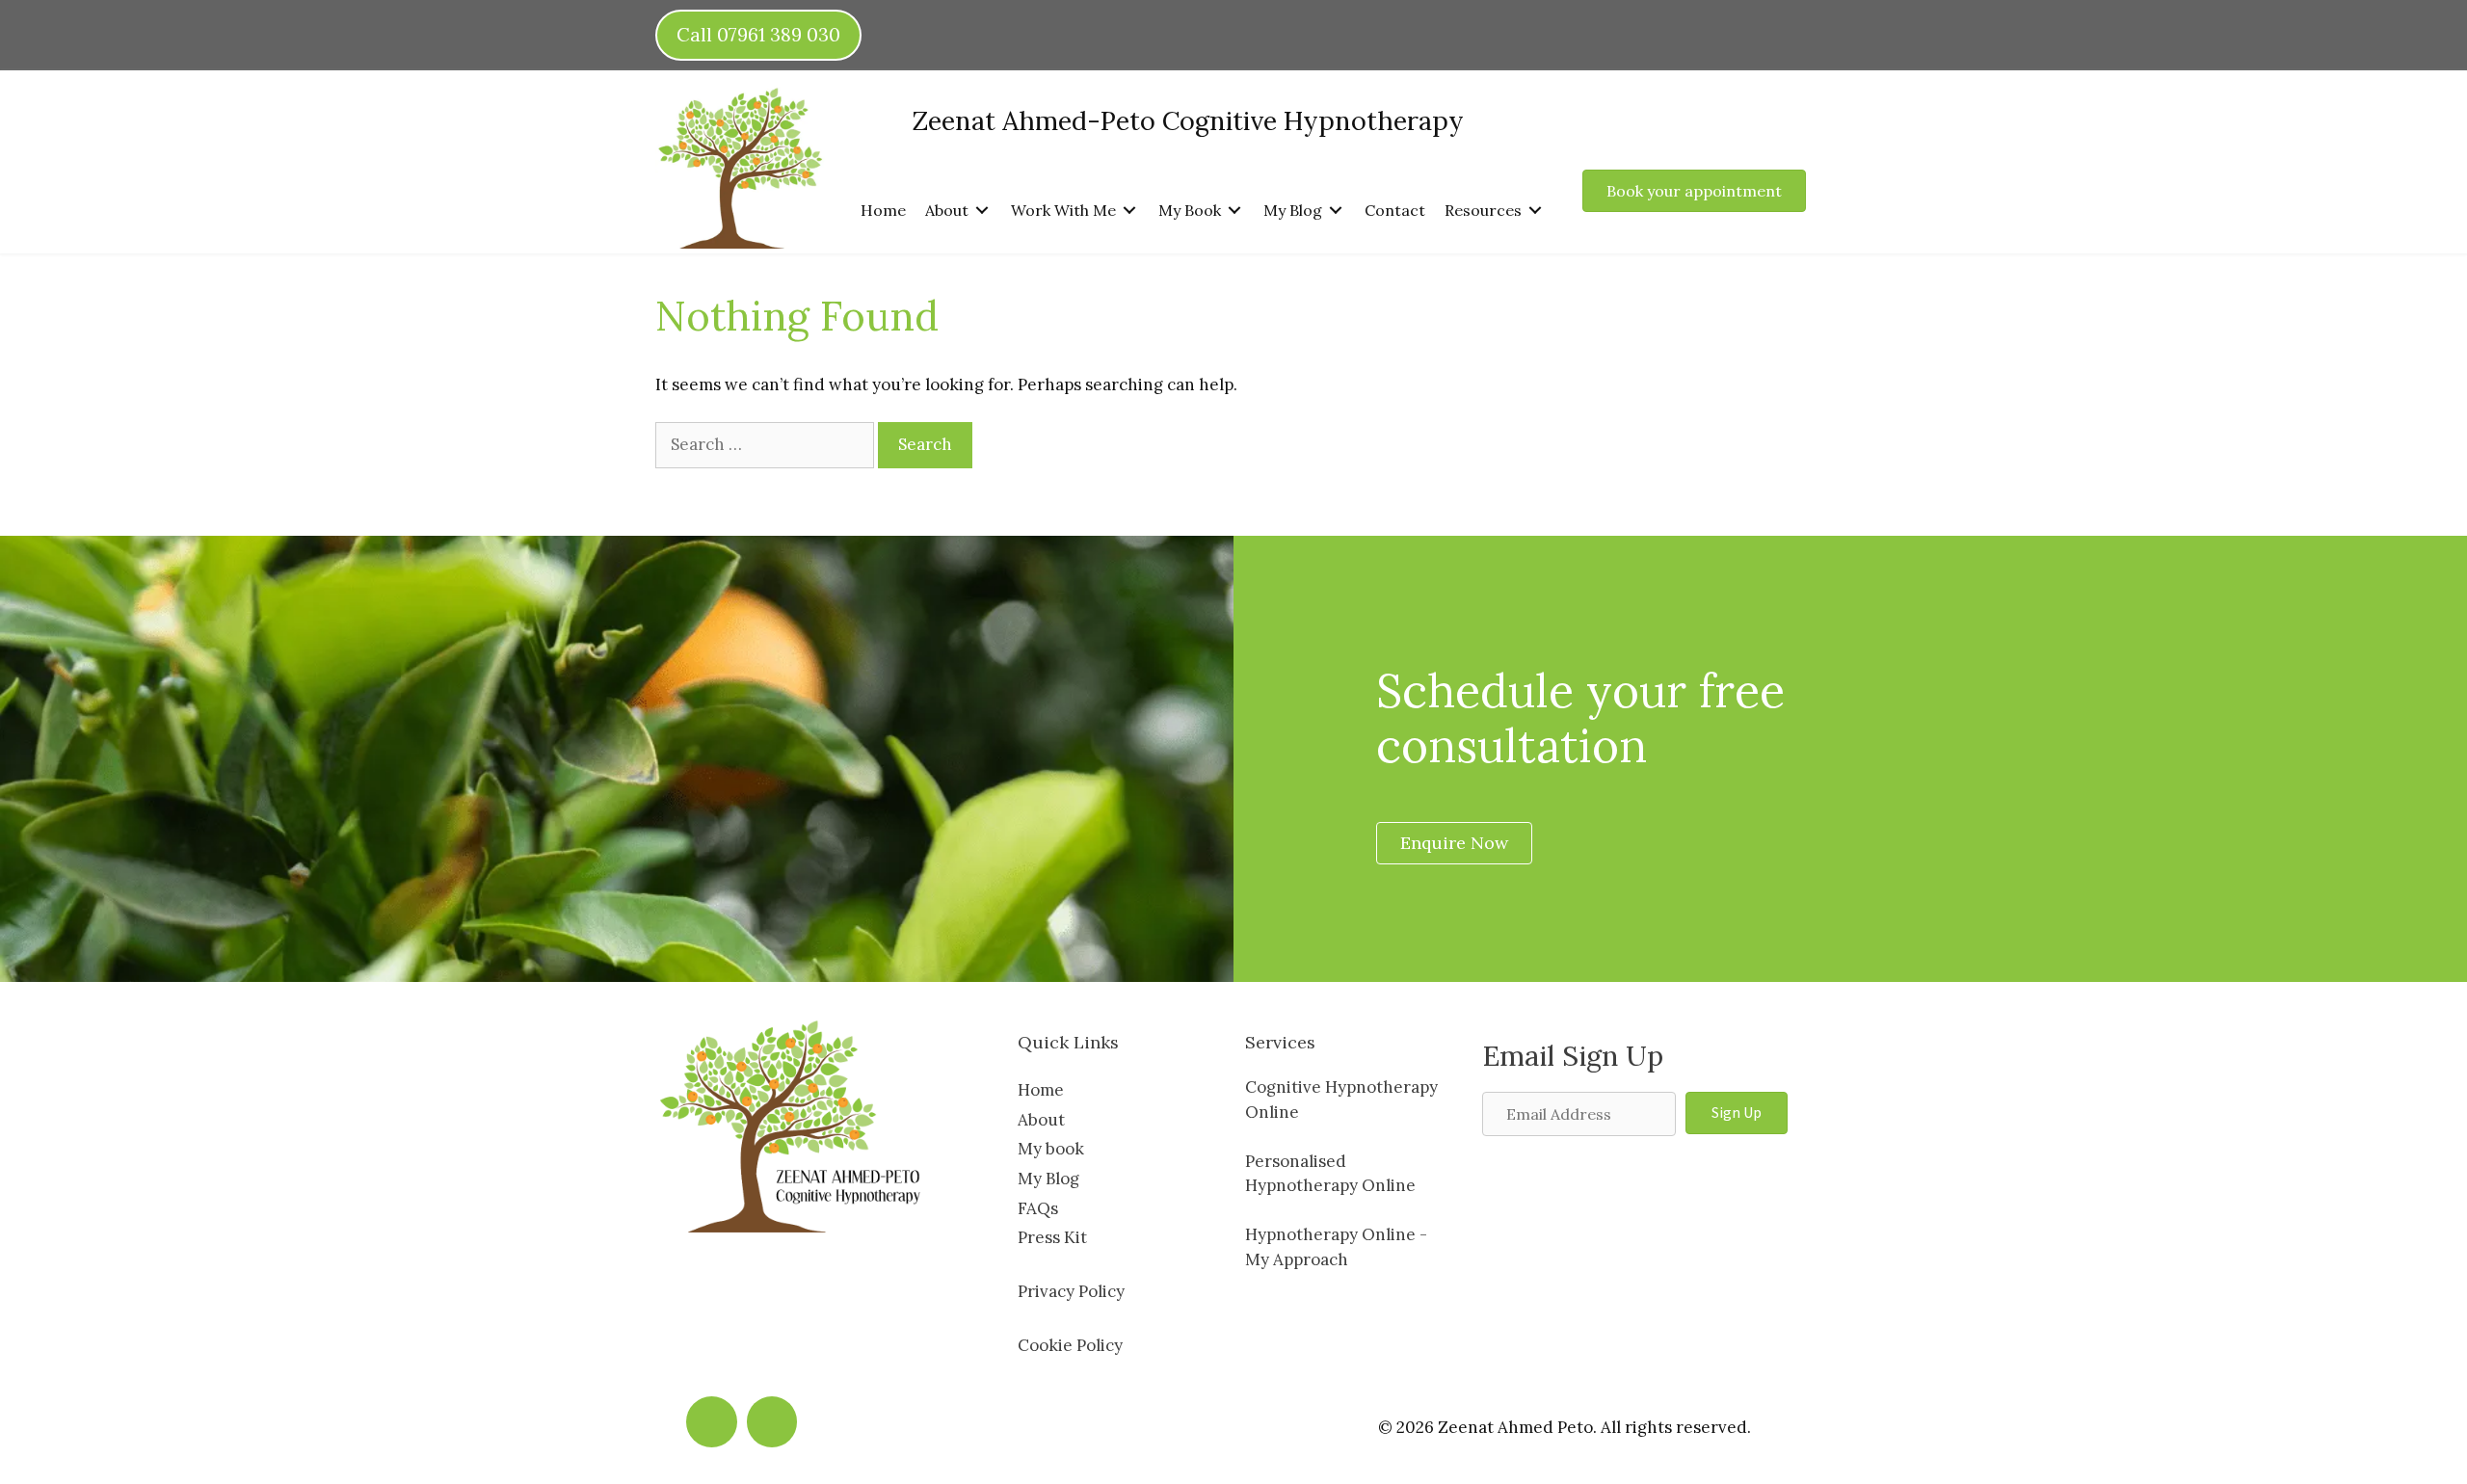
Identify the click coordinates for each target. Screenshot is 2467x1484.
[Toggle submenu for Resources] (1535, 210)
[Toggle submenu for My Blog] (1336, 210)
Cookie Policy (1070, 1345)
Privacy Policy (1071, 1291)
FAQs (1038, 1208)
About (1041, 1120)
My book (1051, 1149)
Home (1041, 1090)
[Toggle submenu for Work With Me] (1129, 210)
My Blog (1048, 1179)
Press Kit (1052, 1237)
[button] (1737, 1113)
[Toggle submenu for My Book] (1234, 210)
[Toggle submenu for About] (982, 210)
